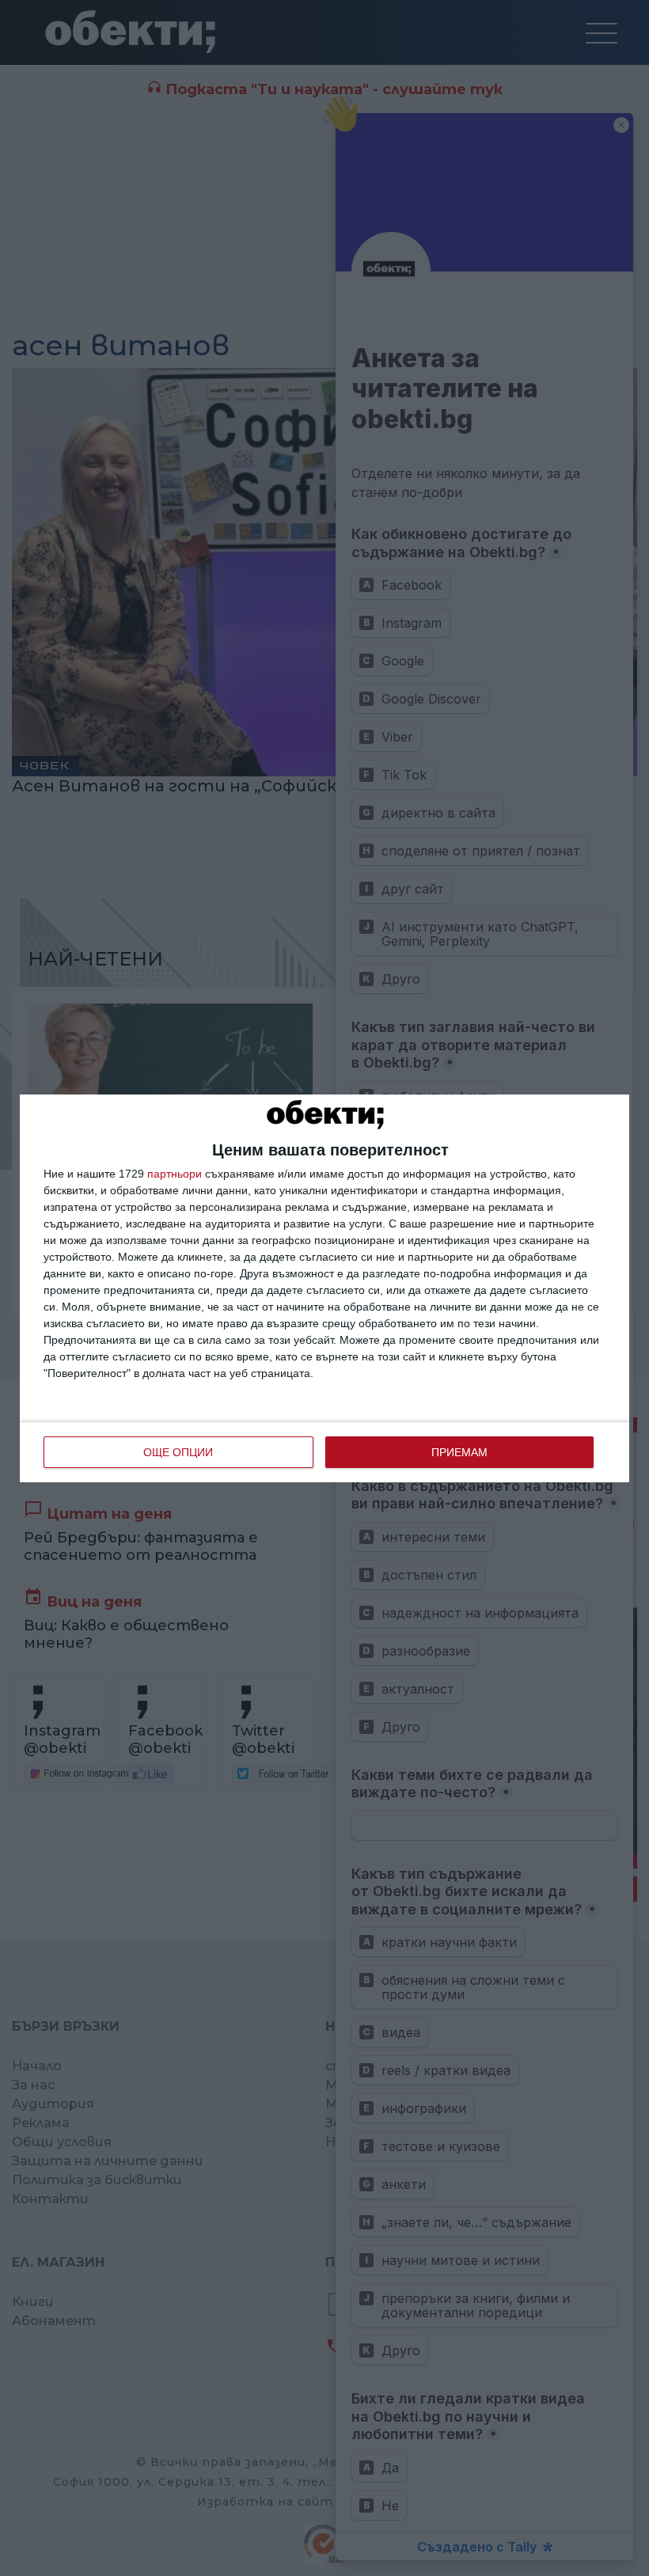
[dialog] (324, 1288)
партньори (175, 1174)
